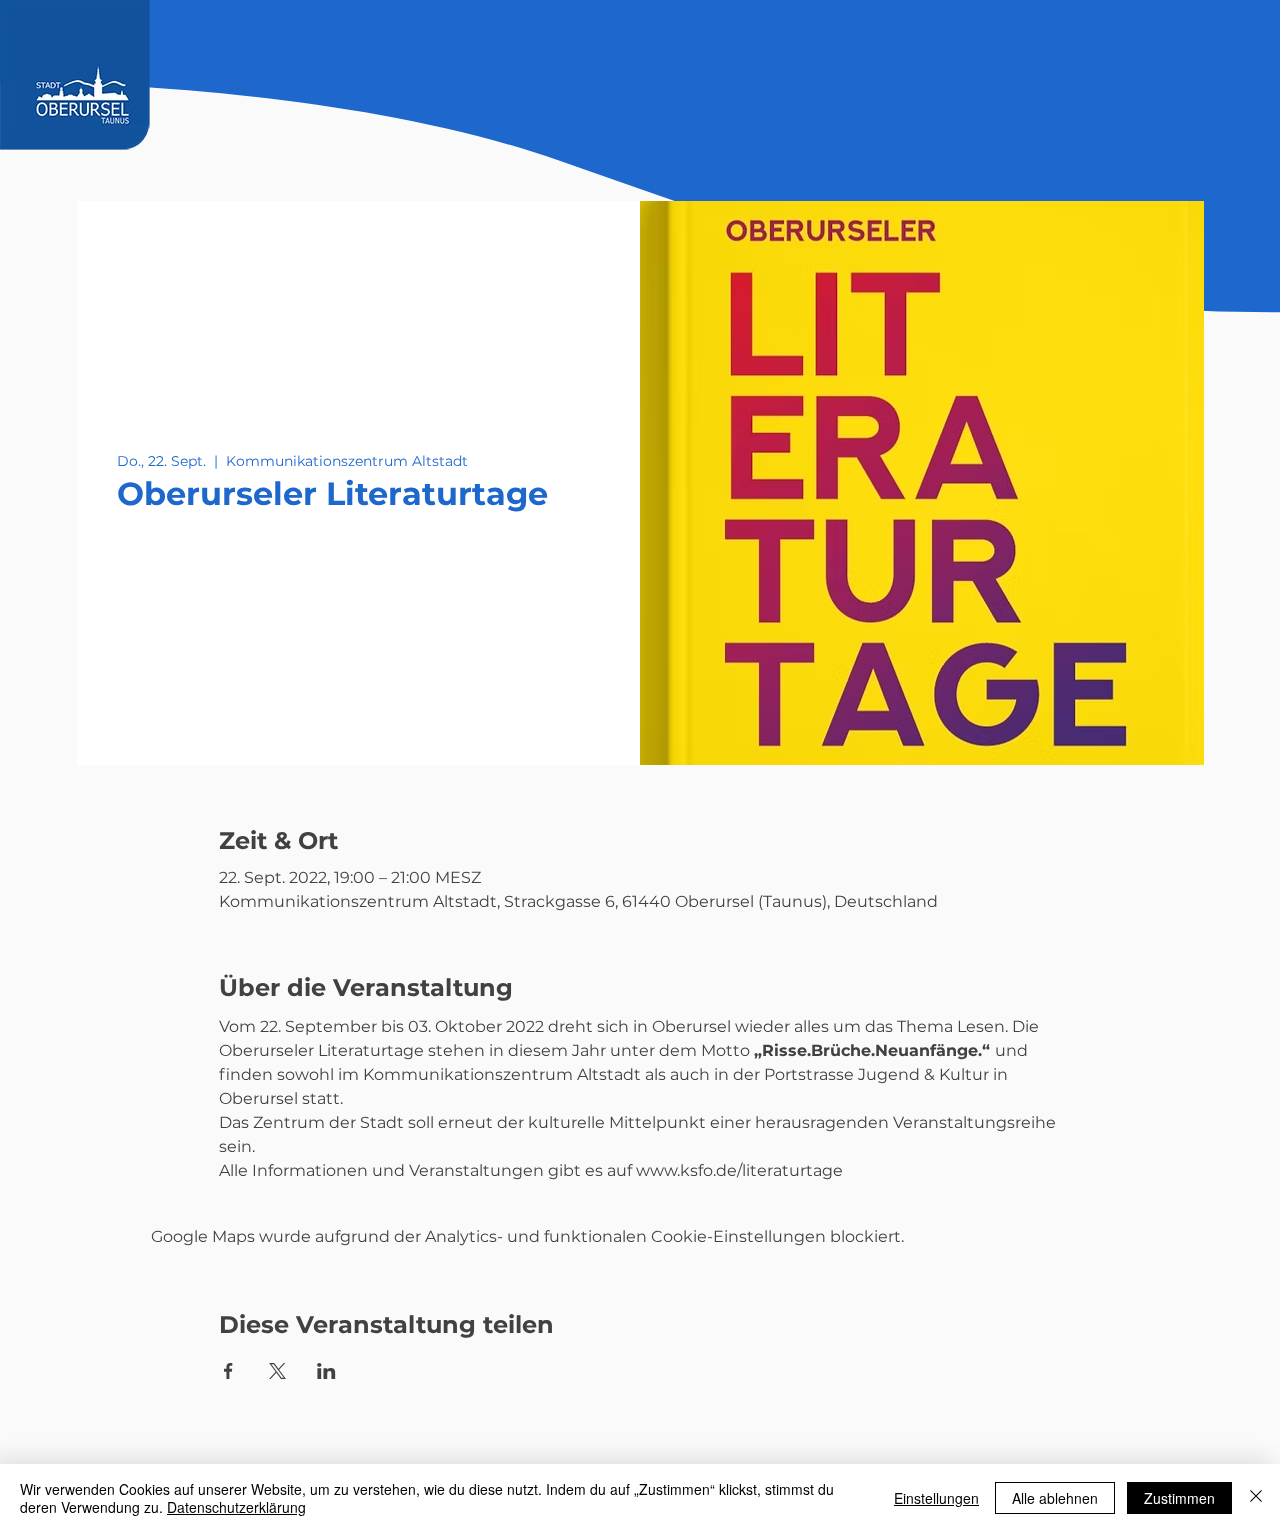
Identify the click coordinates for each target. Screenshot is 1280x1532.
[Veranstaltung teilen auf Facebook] (228, 1371)
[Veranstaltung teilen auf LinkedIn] (326, 1371)
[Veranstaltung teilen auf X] (277, 1371)
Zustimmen (1179, 1498)
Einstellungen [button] (936, 1498)
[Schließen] (1256, 1498)
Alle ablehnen (1055, 1498)
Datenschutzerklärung (236, 1507)
